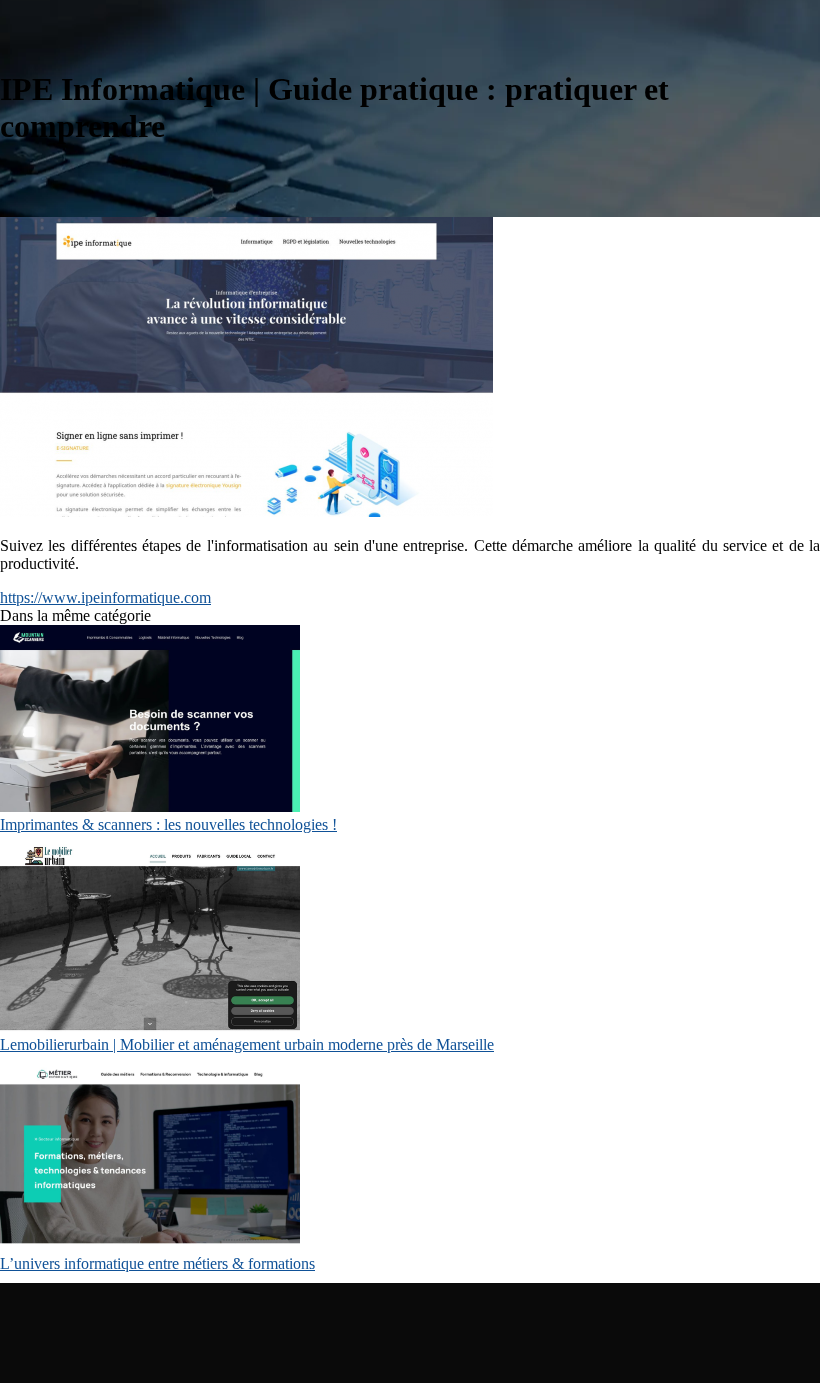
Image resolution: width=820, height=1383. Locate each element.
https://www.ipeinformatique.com (105, 597)
